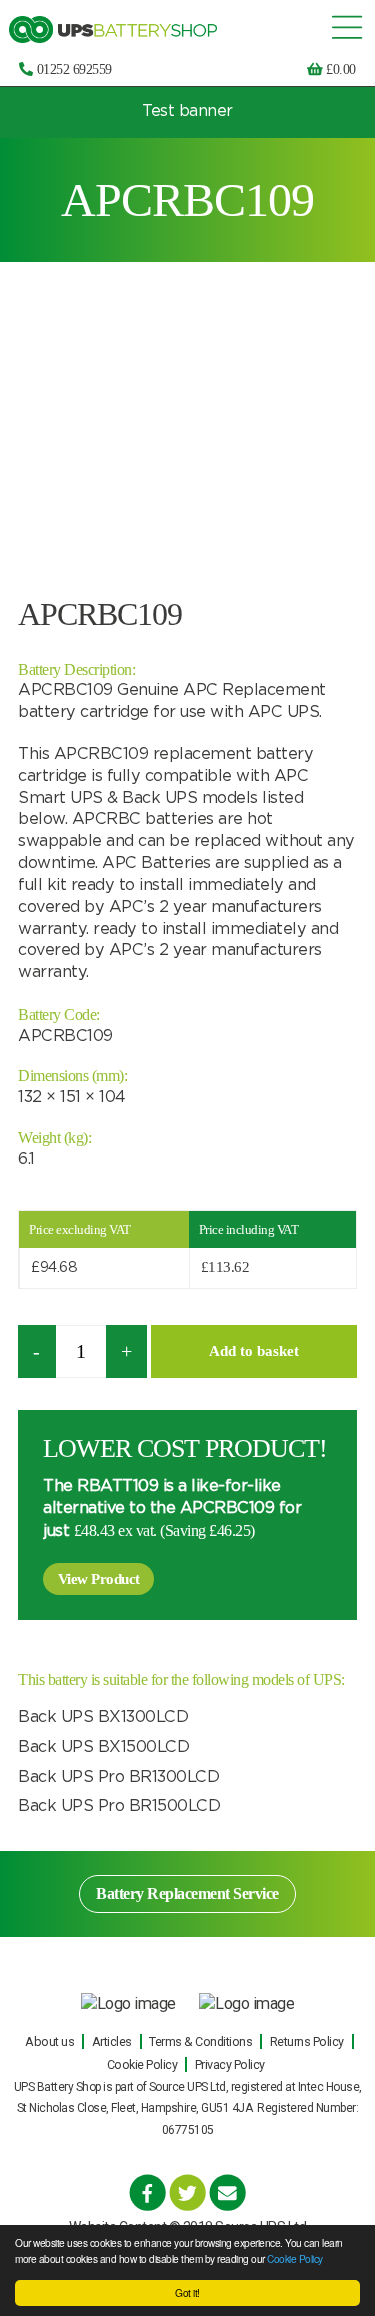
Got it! (187, 2292)
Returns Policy (307, 2041)
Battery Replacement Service (187, 1893)
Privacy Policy (230, 2064)
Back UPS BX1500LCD (103, 1747)
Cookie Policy (295, 2258)
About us (49, 2041)
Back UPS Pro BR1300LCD (118, 1777)
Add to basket (254, 1351)
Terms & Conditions (200, 2041)
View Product (99, 1579)
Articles (112, 2041)
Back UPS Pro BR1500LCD (119, 1806)
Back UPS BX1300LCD (103, 1717)
